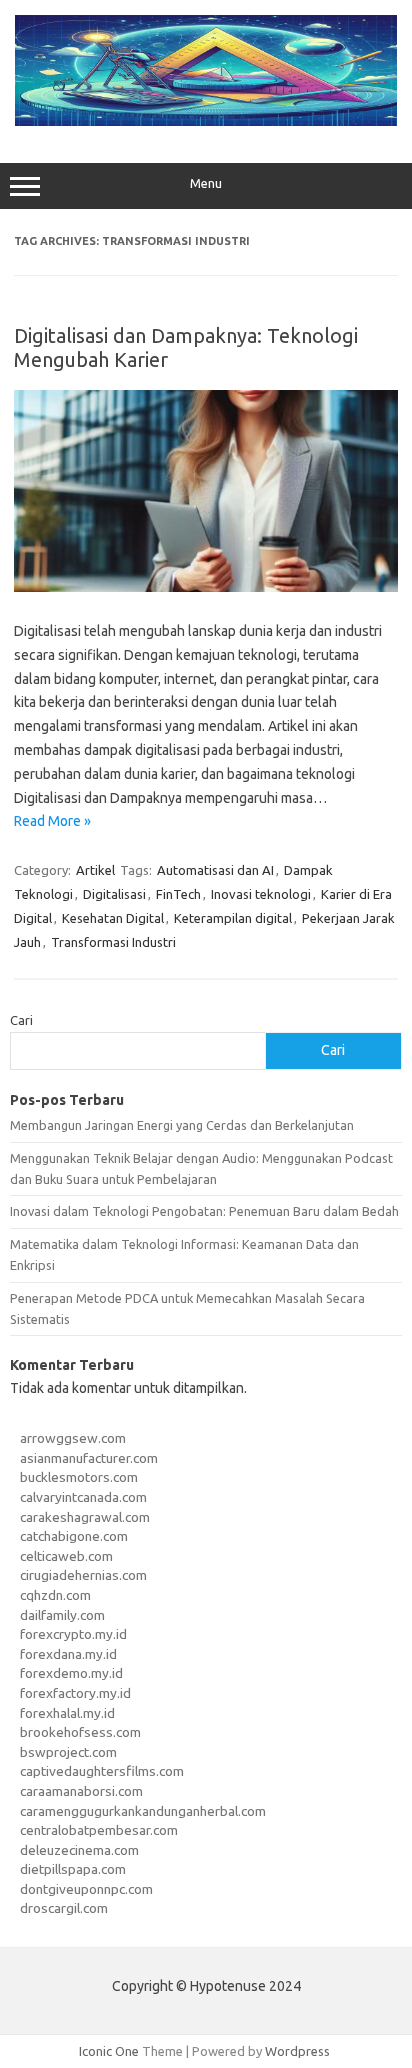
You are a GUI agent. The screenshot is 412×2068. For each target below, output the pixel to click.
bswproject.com (68, 1752)
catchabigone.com (74, 1536)
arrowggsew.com (73, 1438)
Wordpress (297, 2051)
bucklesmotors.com (79, 1477)
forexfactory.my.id (75, 1693)
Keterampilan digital (233, 918)
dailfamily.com (62, 1615)
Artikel (95, 870)
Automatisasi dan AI (215, 870)
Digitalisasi (114, 894)
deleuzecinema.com (79, 1850)
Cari (21, 1020)
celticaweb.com (66, 1556)
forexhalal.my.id (67, 1713)
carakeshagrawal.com (85, 1517)
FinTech (178, 894)
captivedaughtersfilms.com (102, 1771)
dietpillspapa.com (73, 1869)
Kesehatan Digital (113, 918)
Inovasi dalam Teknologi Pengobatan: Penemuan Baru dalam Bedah (204, 1211)
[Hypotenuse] (206, 121)
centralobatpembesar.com (99, 1830)
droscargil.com (64, 1908)
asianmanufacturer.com (89, 1458)
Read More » (52, 821)
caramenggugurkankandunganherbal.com (143, 1811)
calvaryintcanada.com (83, 1497)
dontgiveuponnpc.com (86, 1889)
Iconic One (109, 2051)
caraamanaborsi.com (81, 1791)
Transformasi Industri (113, 942)
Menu (206, 183)
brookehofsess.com (80, 1732)
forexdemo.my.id (71, 1673)
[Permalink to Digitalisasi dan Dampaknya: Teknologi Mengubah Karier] (206, 587)
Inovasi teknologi (261, 894)
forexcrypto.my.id (73, 1634)
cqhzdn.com (55, 1595)
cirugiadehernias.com (83, 1575)
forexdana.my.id (68, 1654)
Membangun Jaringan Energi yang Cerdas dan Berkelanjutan (182, 1125)
